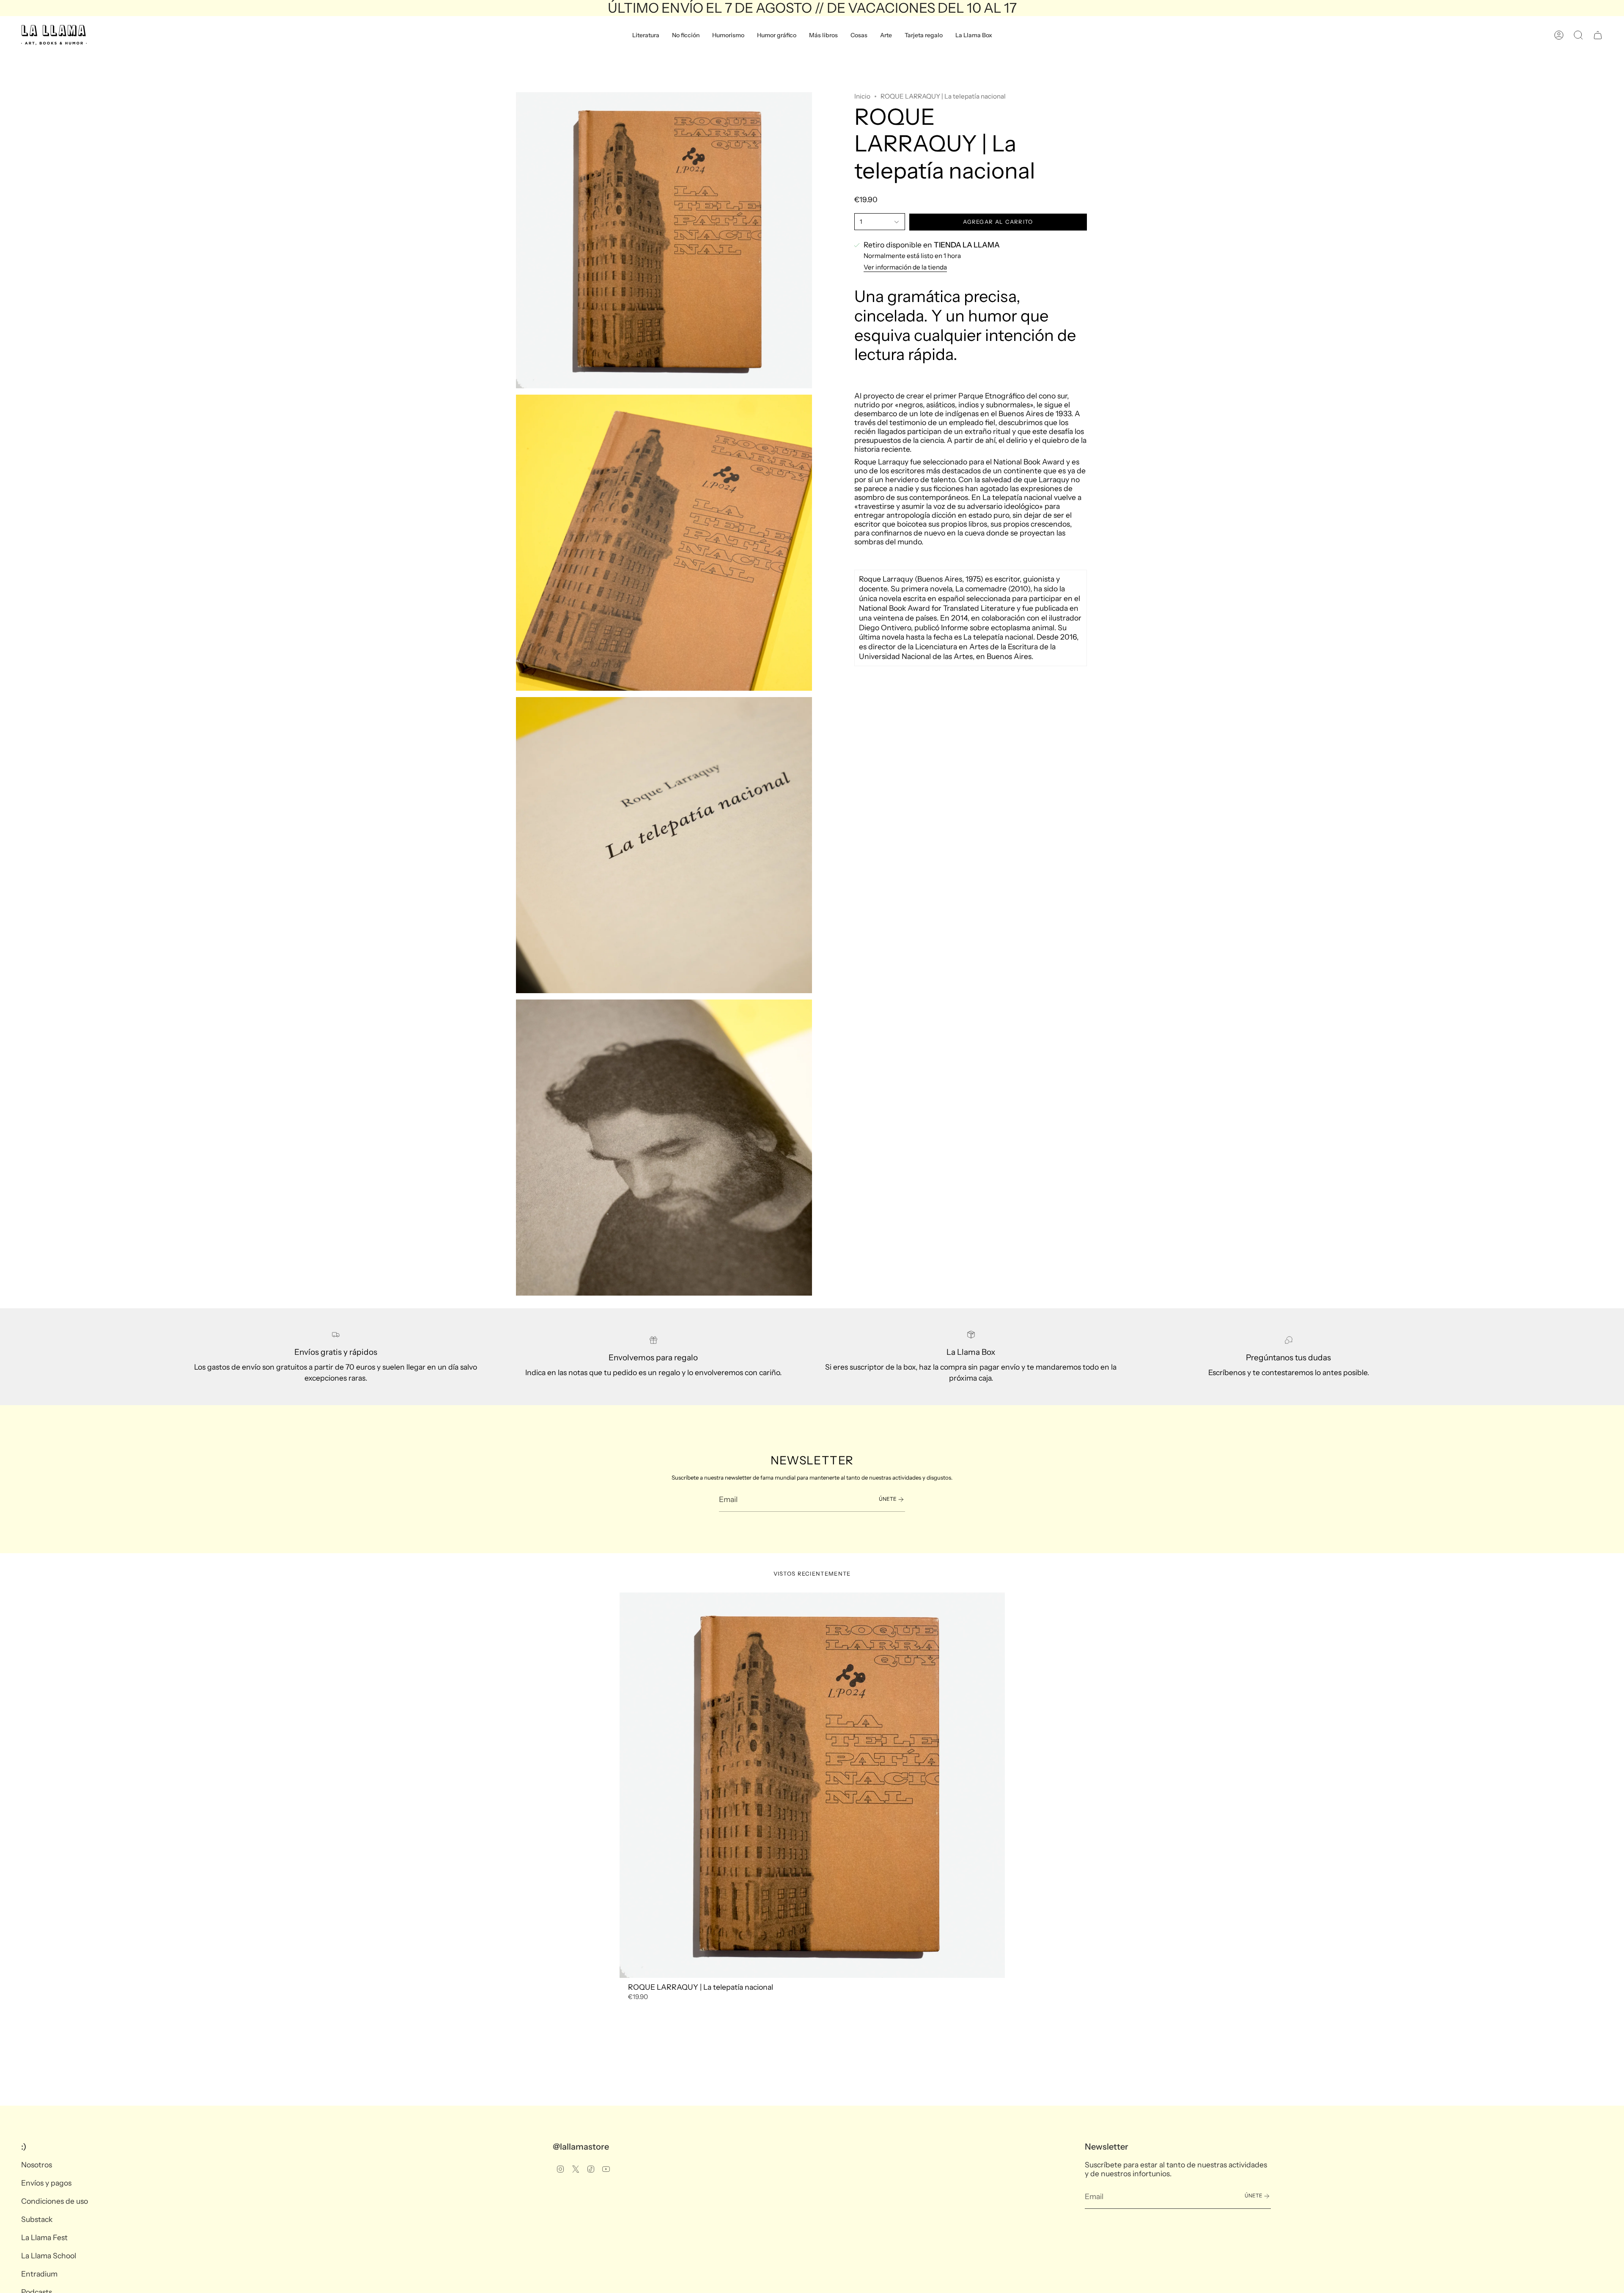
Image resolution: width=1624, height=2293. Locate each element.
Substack (37, 2219)
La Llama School (49, 2256)
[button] (646, 35)
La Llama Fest (44, 2237)
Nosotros (37, 2165)
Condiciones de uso (55, 2201)
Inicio (862, 96)
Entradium (39, 2274)
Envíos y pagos (46, 2183)
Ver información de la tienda (905, 268)
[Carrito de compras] (1598, 35)
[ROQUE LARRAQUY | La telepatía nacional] (812, 1785)
